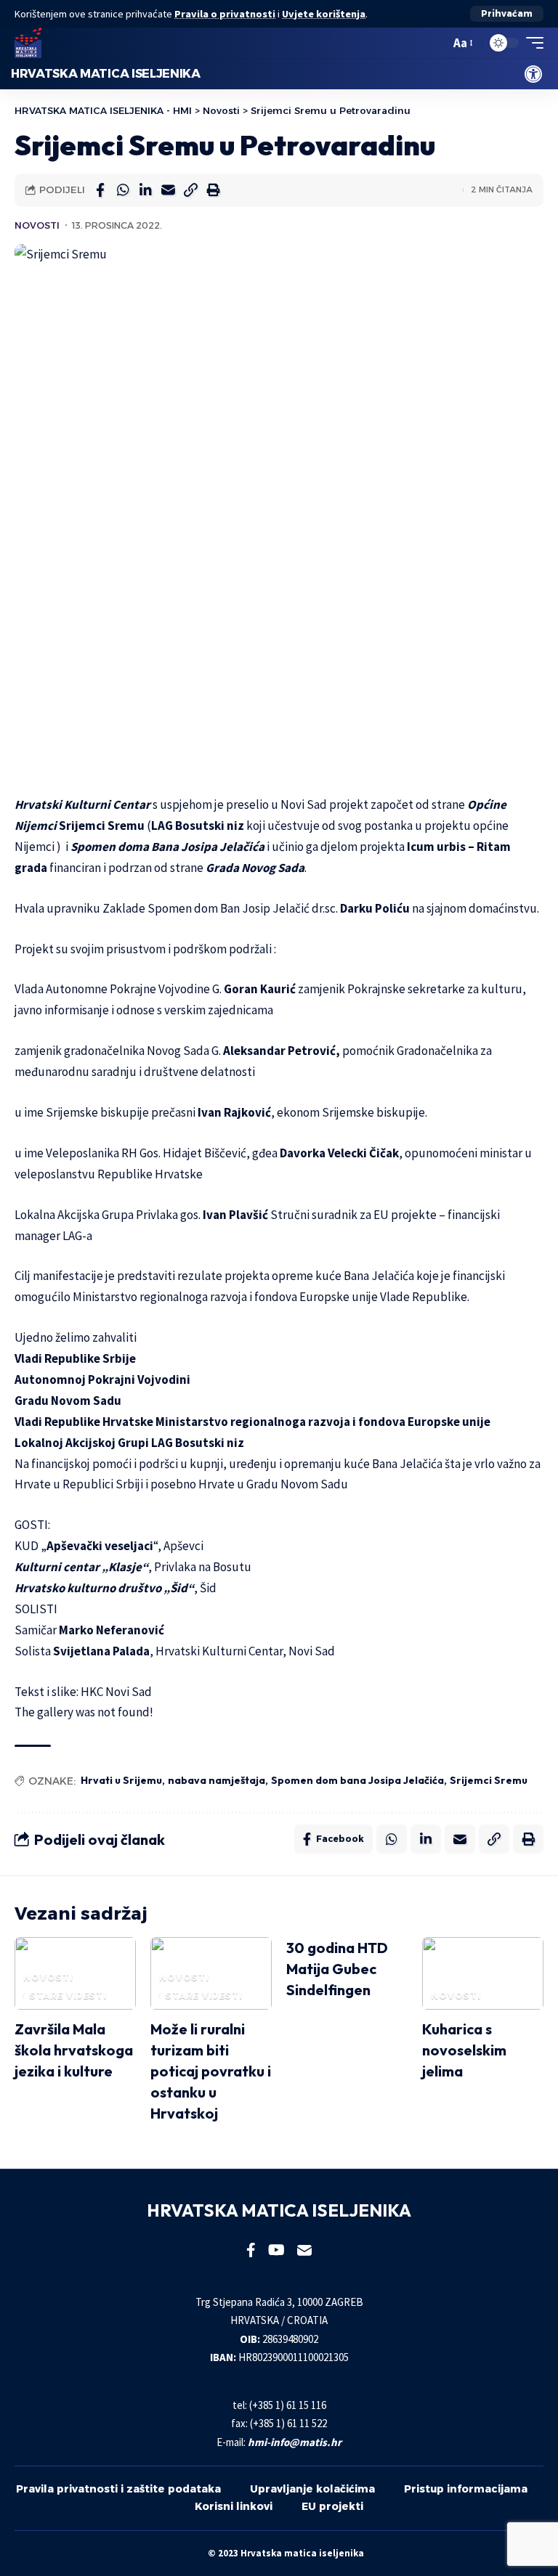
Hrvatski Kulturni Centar (82, 804)
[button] (507, 14)
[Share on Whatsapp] (123, 190)
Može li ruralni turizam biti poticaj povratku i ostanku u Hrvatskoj (211, 2071)
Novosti (37, 225)
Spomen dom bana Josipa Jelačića (357, 1780)
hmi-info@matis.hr (295, 2442)
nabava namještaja (217, 1780)
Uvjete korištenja (324, 14)
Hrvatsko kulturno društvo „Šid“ (104, 1588)
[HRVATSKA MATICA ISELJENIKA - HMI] (28, 43)
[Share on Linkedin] (145, 190)
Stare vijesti (68, 1996)
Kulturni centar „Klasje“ (81, 1567)
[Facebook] (251, 2250)
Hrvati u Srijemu (121, 1780)
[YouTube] (276, 2250)
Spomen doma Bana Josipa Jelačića (167, 847)
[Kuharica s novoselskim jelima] (483, 1973)
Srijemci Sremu (489, 1780)
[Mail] (304, 2250)
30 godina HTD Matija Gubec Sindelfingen (337, 1969)
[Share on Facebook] (100, 190)
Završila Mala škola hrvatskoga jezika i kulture (74, 2050)
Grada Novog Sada (255, 868)
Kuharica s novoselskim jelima (464, 2050)
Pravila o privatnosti (225, 14)
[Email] (168, 190)
